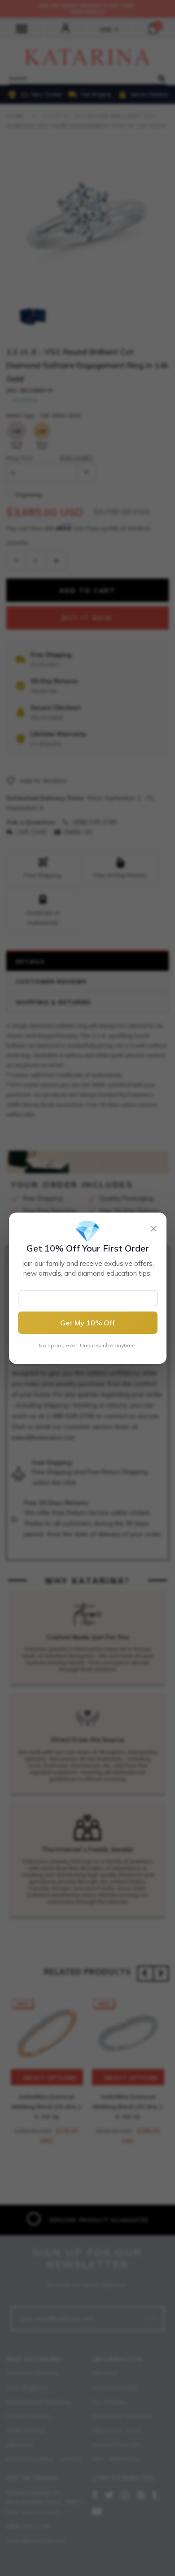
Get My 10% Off (87, 1323)
